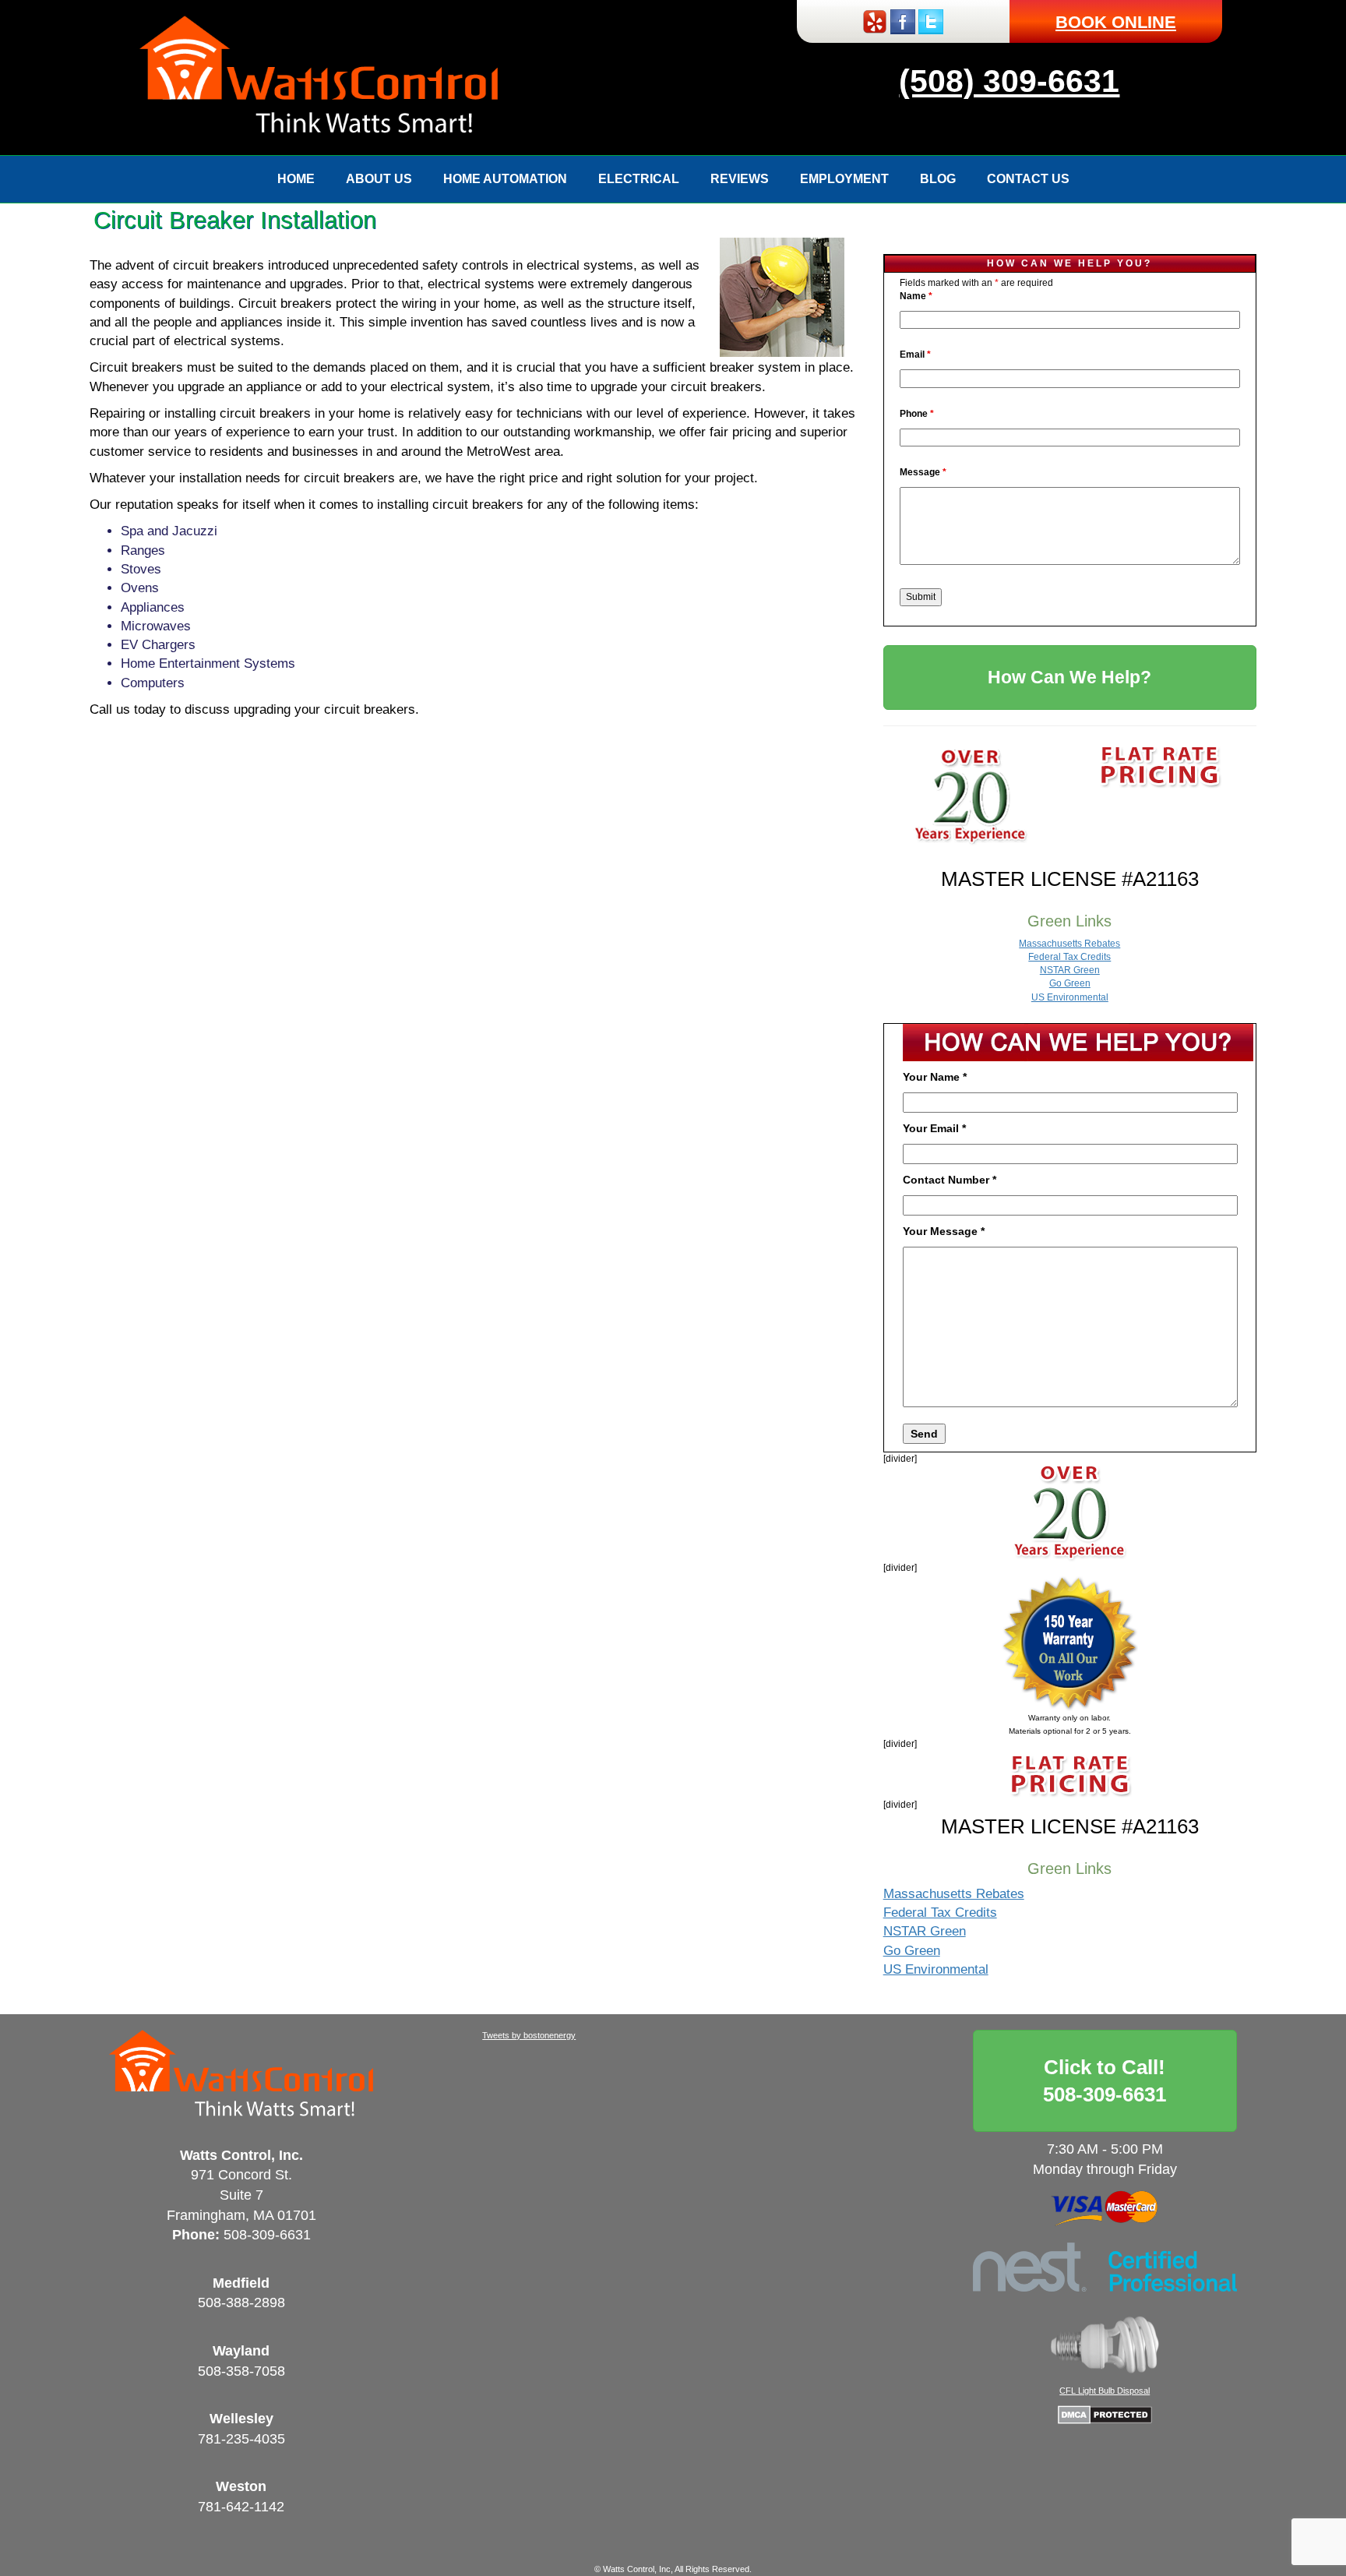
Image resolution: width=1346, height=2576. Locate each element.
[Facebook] (903, 21)
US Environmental (1070, 997)
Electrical (639, 179)
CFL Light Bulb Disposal (1105, 2391)
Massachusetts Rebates (1069, 944)
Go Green (1070, 983)
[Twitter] (931, 21)
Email (915, 355)
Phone (917, 414)
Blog (938, 179)
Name (916, 296)
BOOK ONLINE (1116, 22)
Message (923, 472)
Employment (844, 179)
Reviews (740, 179)
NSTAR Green (1070, 970)
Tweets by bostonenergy (529, 2035)
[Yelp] (875, 21)
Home (296, 179)
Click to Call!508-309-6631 (1105, 2081)
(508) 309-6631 (1009, 81)
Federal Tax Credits (1069, 957)
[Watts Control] (319, 77)
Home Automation (505, 179)
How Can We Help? (1069, 677)
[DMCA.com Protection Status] (1105, 2414)
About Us (379, 179)
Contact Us (1028, 179)
